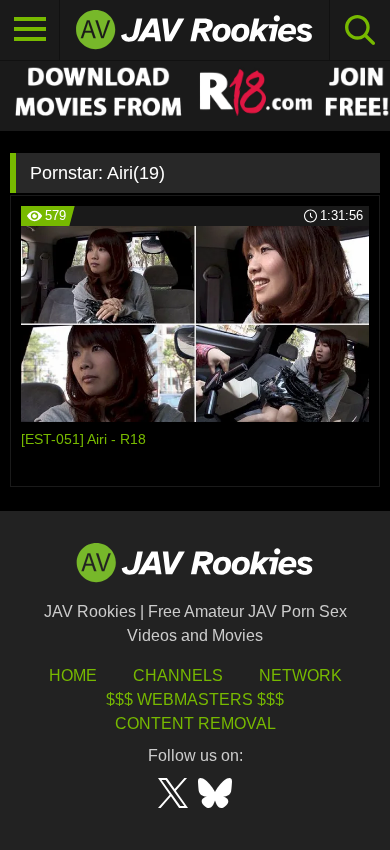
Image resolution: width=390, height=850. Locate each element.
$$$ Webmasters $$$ (195, 699)
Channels (178, 675)
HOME (73, 675)
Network (300, 675)
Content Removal (195, 723)
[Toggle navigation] (30, 30)
